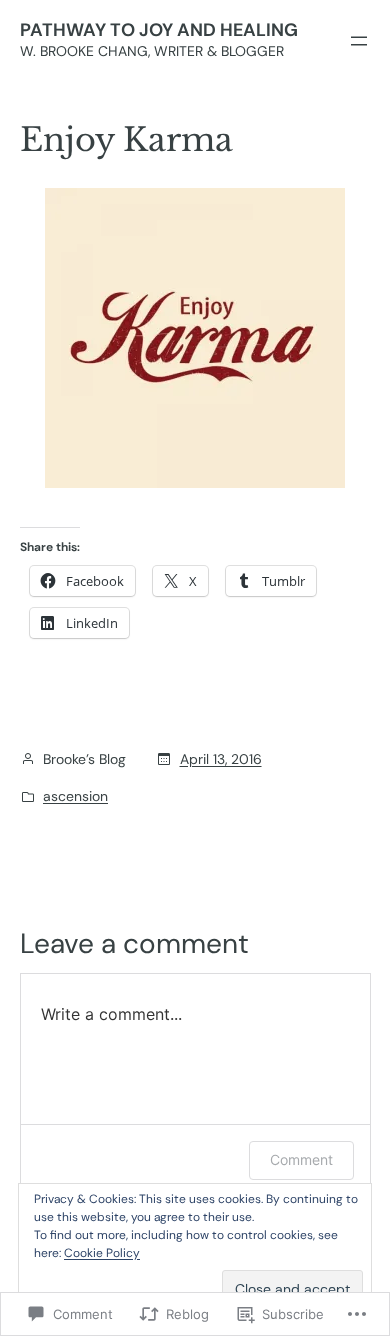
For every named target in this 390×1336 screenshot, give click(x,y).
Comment (301, 1159)
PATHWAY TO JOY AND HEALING (159, 30)
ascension (75, 796)
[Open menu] (359, 41)
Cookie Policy (102, 1253)
